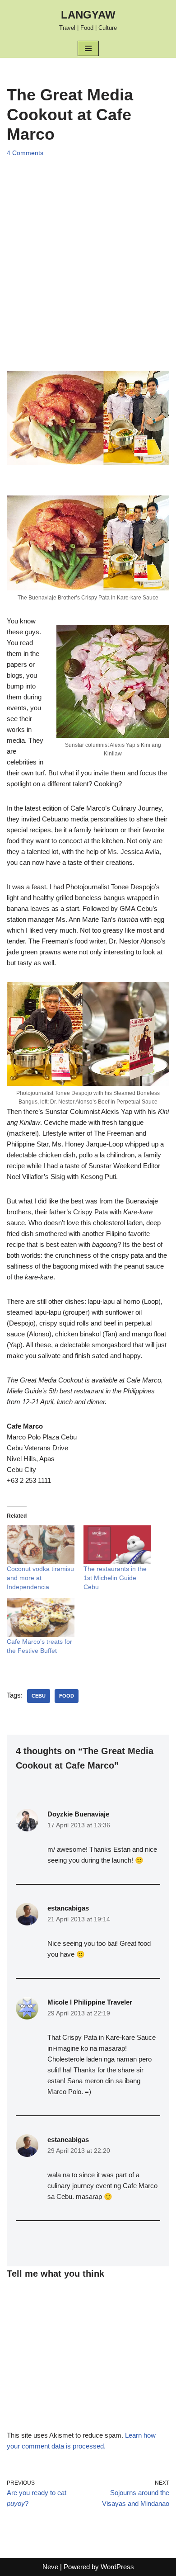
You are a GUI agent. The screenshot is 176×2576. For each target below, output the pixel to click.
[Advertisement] (88, 255)
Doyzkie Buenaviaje (78, 1814)
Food (67, 1696)
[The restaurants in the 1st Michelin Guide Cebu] (117, 1545)
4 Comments (25, 153)
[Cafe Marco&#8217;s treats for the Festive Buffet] (41, 1618)
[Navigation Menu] (88, 48)
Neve (50, 2567)
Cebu (39, 1696)
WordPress (117, 2567)
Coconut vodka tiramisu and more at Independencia (40, 1578)
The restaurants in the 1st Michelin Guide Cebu (115, 1578)
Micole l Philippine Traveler (90, 2002)
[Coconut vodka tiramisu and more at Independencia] (41, 1545)
